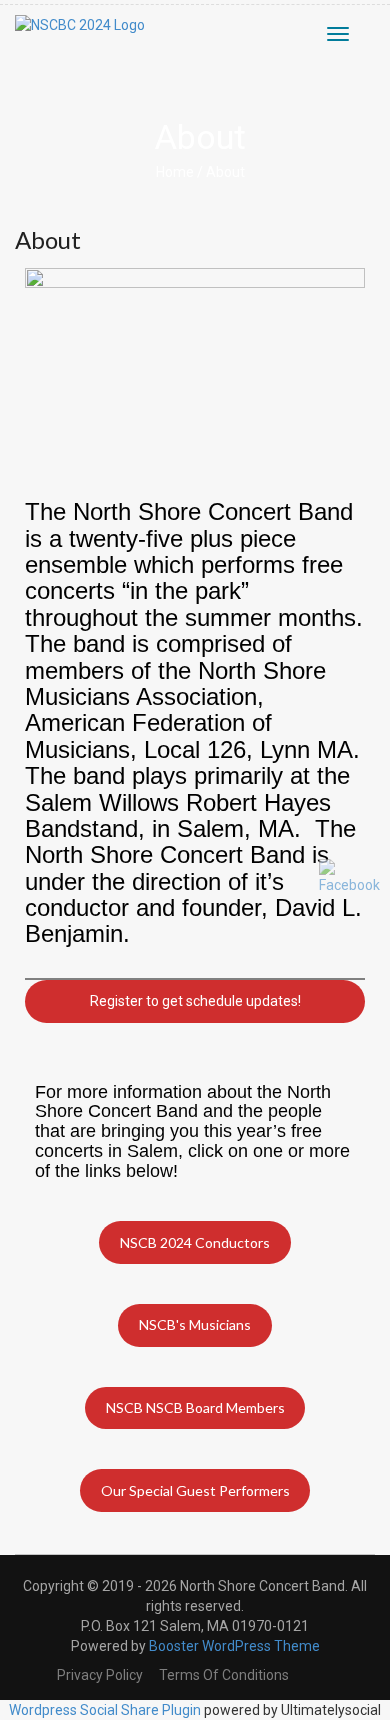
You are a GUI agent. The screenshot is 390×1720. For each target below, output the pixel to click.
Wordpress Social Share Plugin (106, 1710)
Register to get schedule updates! (195, 1001)
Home (175, 172)
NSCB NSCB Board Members (195, 1407)
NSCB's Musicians (195, 1324)
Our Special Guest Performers (195, 1490)
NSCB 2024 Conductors (195, 1242)
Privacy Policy (100, 1675)
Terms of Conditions (224, 1675)
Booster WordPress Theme (234, 1646)
